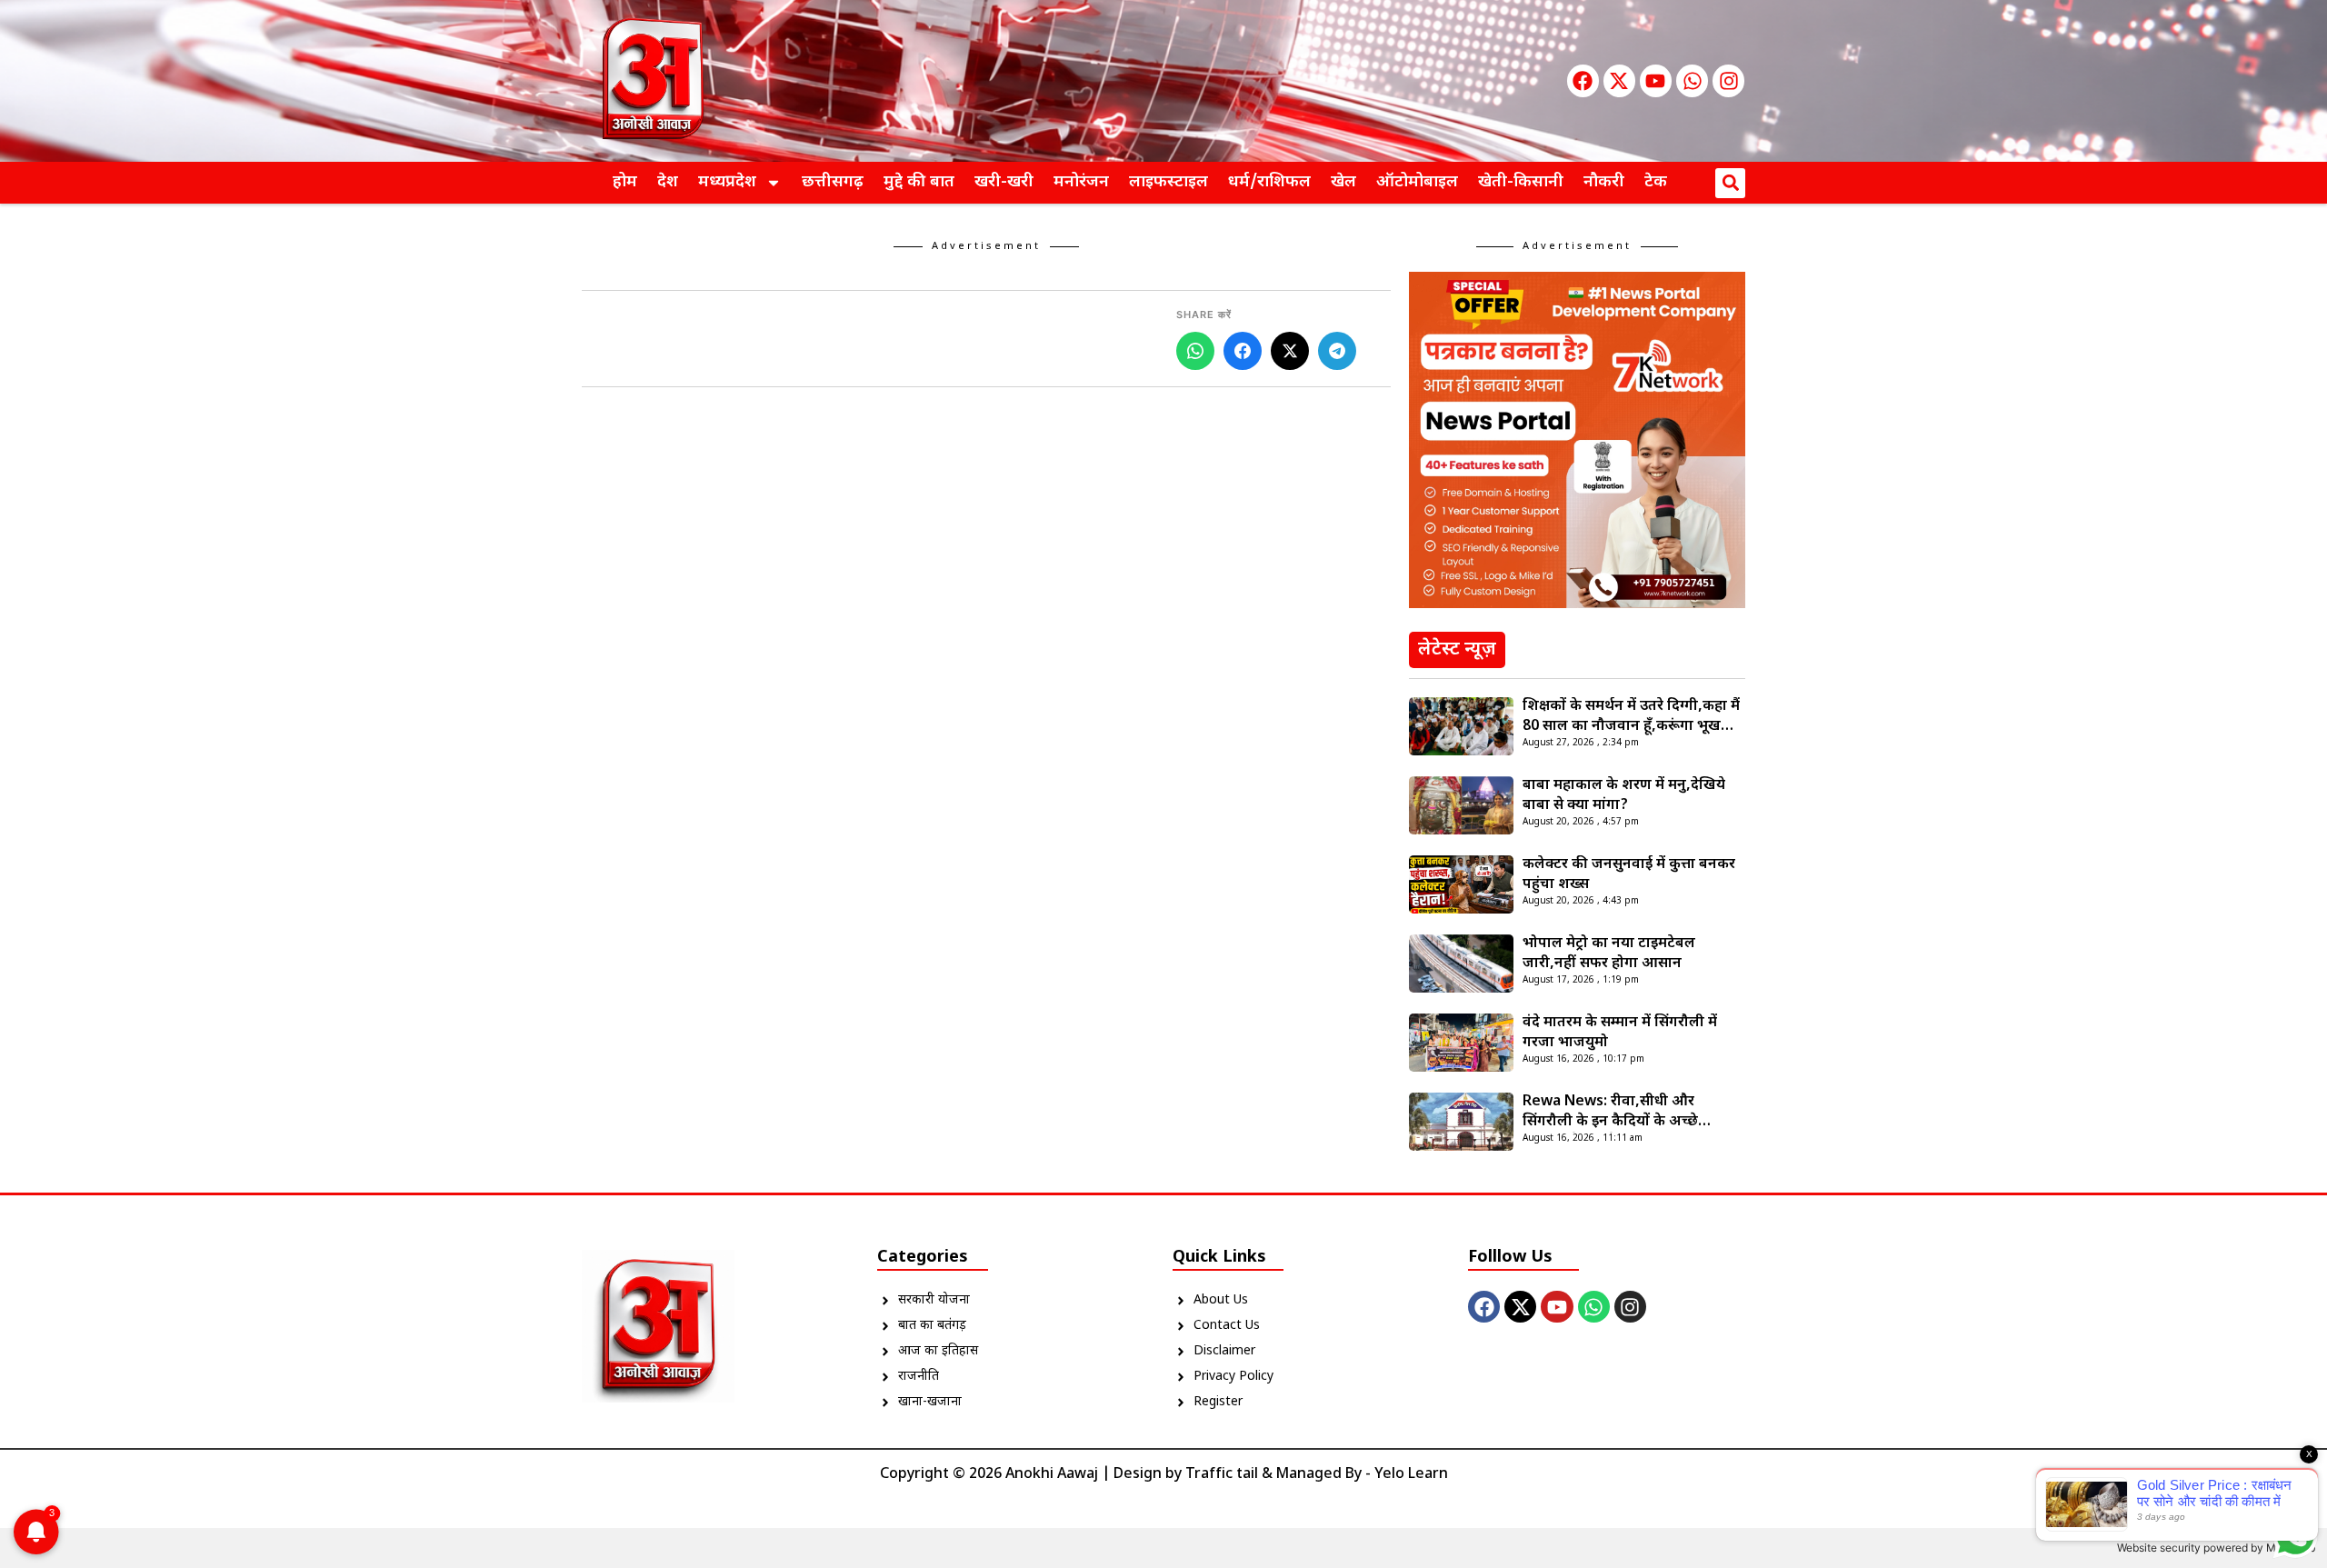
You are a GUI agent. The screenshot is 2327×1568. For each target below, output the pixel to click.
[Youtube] (1656, 80)
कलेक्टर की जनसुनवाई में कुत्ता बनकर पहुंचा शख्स (1629, 875)
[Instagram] (1728, 80)
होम (625, 182)
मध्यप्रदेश (727, 182)
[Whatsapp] (1692, 80)
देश (668, 182)
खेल (1343, 182)
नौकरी (1604, 182)
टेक (1656, 182)
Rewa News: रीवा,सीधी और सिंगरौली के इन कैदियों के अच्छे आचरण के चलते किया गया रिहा (1613, 1113)
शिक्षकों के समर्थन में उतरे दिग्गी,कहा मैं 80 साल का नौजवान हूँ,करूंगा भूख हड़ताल (1631, 717)
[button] (1730, 183)
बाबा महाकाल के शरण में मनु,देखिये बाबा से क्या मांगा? (1624, 796)
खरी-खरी (1004, 182)
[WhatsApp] (1195, 351)
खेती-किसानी (1521, 182)
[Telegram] (1337, 351)
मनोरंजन (1081, 182)
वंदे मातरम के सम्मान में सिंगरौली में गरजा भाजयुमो (1620, 1033)
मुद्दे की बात (919, 182)
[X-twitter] (1619, 80)
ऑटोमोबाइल (1417, 182)
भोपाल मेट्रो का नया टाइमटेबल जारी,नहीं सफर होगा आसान (1609, 954)
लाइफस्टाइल (1168, 182)
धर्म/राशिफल (1269, 182)
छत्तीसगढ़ (833, 182)
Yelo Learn (1411, 1475)
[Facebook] (1583, 80)
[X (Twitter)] (1290, 351)
